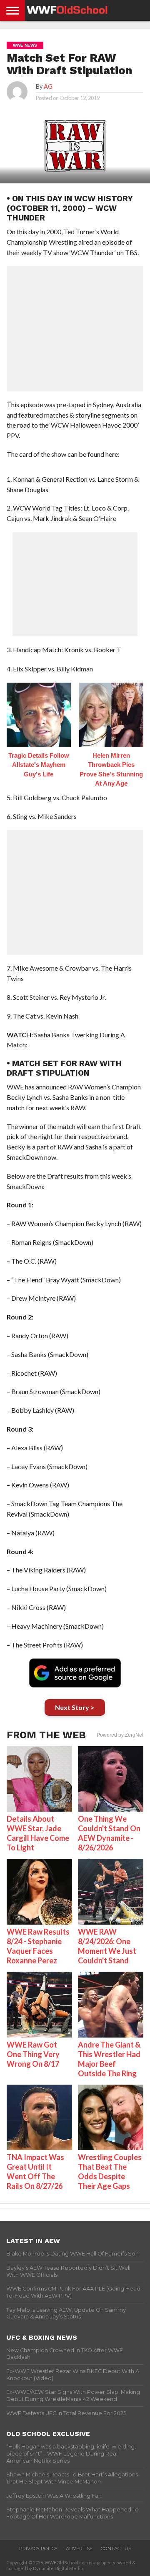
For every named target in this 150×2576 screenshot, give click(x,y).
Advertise (79, 2548)
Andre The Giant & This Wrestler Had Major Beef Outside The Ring (109, 2059)
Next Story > (75, 1707)
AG (48, 86)
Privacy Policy (38, 2548)
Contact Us (116, 2548)
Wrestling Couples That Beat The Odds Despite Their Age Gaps (110, 2172)
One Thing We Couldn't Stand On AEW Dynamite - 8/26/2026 (109, 1833)
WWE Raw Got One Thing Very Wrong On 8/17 (33, 2054)
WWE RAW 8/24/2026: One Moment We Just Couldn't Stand (107, 1946)
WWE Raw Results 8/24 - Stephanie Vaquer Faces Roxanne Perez (38, 1946)
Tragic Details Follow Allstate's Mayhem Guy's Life (39, 765)
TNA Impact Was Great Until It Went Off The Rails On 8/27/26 (35, 2172)
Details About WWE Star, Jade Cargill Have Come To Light (38, 1833)
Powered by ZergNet (120, 1735)
